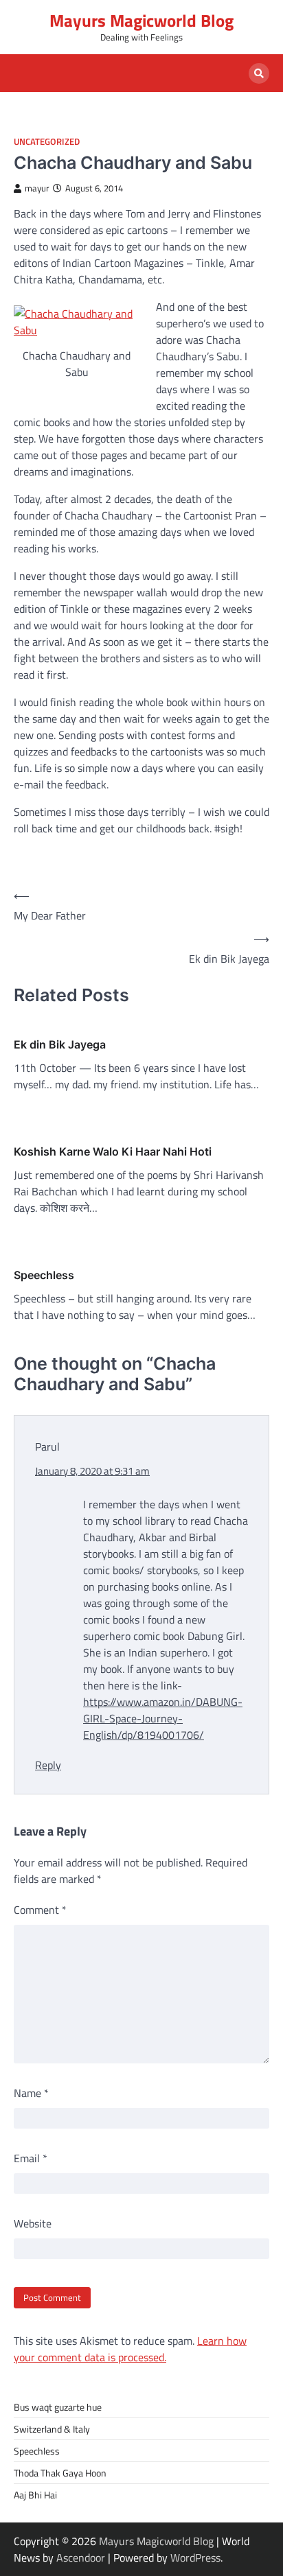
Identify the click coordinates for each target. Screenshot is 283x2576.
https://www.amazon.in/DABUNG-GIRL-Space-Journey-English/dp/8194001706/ (163, 1718)
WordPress (195, 2557)
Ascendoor (81, 2557)
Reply (48, 1765)
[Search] (259, 73)
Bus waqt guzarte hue (58, 2407)
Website (33, 2223)
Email (31, 2158)
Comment (40, 1910)
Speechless (44, 1275)
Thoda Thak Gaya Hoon (60, 2473)
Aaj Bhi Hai (35, 2495)
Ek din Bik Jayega (60, 1044)
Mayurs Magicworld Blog (141, 21)
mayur (37, 188)
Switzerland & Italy (52, 2429)
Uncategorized (47, 142)
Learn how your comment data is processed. (130, 2349)
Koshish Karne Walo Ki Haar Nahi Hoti (113, 1151)
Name (31, 2093)
